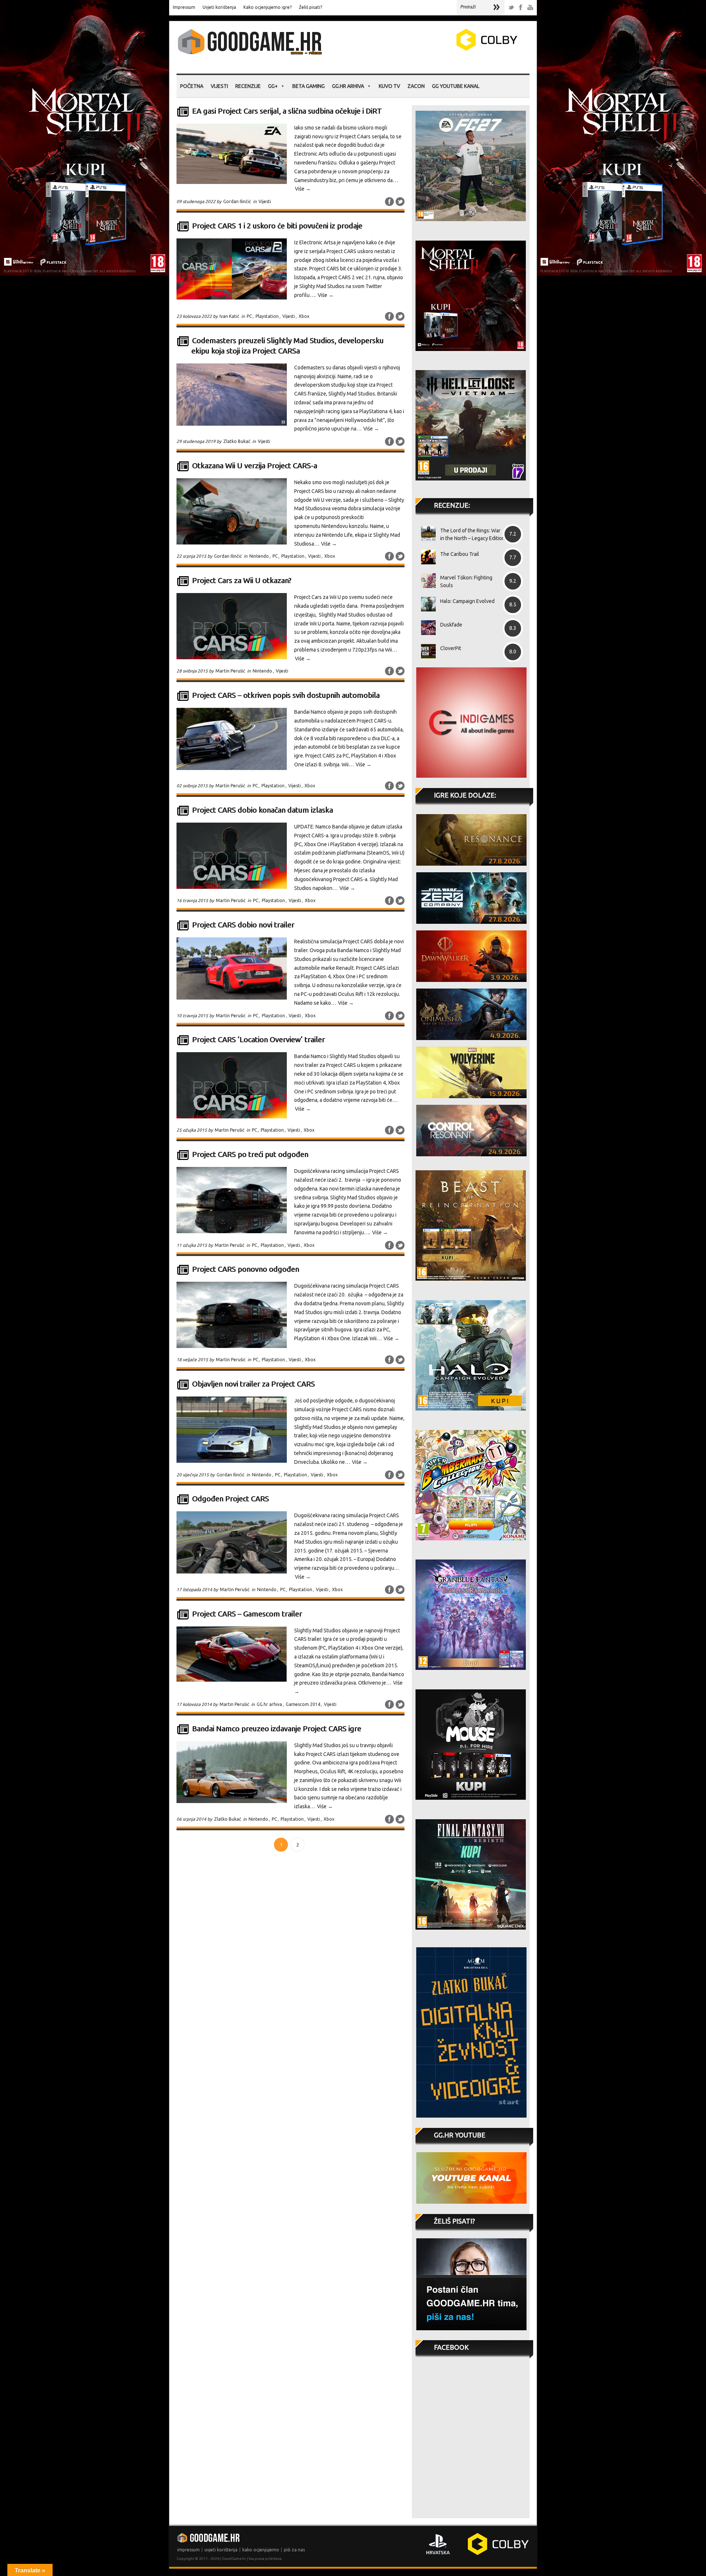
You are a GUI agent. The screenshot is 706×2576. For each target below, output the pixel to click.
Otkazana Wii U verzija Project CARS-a (254, 466)
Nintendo (259, 556)
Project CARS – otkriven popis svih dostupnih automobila (286, 695)
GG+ (273, 86)
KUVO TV (389, 86)
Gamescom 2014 (303, 1704)
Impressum (184, 7)
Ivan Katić (229, 316)
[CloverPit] (426, 651)
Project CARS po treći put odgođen (250, 1154)
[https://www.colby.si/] (443, 49)
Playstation (267, 316)
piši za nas (294, 2550)
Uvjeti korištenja (219, 7)
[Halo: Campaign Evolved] (426, 604)
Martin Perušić (230, 671)
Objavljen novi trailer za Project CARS (253, 1384)
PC (249, 316)
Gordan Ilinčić (237, 201)
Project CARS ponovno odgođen (245, 1269)
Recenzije (248, 86)
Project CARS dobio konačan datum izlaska (262, 810)
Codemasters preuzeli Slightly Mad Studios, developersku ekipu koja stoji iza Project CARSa (287, 346)
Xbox (304, 316)
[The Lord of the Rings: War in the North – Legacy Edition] (426, 533)
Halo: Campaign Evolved (467, 601)
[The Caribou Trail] (426, 557)
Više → (303, 189)
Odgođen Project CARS (230, 1499)
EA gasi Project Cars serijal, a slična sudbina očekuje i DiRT (287, 111)
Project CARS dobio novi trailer (243, 925)
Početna (192, 86)
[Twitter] (511, 8)
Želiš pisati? (311, 7)
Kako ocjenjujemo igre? (268, 7)
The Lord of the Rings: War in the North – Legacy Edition (473, 534)
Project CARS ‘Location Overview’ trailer (258, 1039)
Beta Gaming (309, 86)
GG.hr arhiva (348, 86)
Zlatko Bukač (237, 441)
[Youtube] (530, 8)
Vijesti (219, 86)
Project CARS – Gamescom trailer (247, 1614)
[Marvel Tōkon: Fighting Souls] (426, 581)
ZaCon (416, 86)
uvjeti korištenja (221, 2550)
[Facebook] (521, 8)
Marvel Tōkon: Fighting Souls (466, 581)
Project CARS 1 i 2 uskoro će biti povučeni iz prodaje (277, 226)
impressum (188, 2550)
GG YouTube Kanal (456, 86)
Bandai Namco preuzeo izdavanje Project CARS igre (277, 1729)
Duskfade (451, 625)
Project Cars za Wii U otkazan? (242, 580)
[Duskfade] (426, 628)
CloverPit (451, 648)
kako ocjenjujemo (261, 2550)
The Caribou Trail (460, 554)
